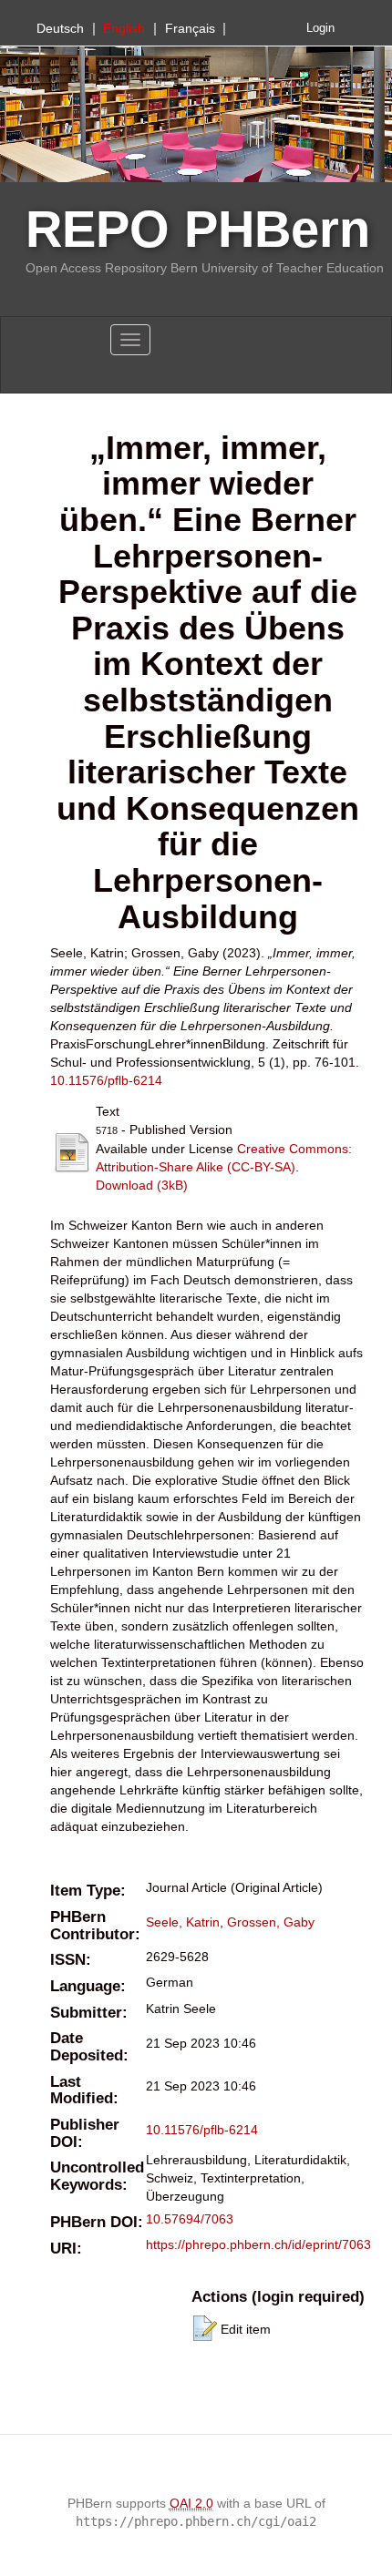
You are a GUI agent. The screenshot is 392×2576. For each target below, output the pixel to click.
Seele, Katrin (183, 1922)
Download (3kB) (142, 1185)
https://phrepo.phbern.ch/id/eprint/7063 (258, 2244)
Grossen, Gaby (271, 1922)
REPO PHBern (198, 229)
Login (320, 28)
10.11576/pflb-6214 (106, 1080)
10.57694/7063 (190, 2219)
